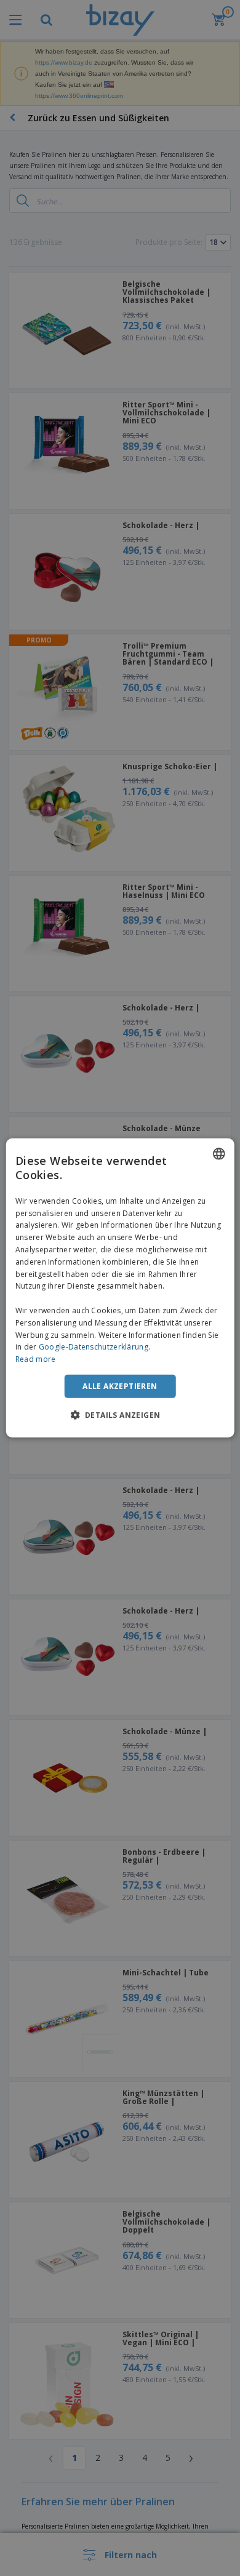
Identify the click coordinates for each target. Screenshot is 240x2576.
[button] (120, 1415)
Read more (36, 1359)
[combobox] (218, 1154)
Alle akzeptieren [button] (120, 1386)
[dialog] (120, 1288)
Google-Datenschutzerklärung (94, 1347)
